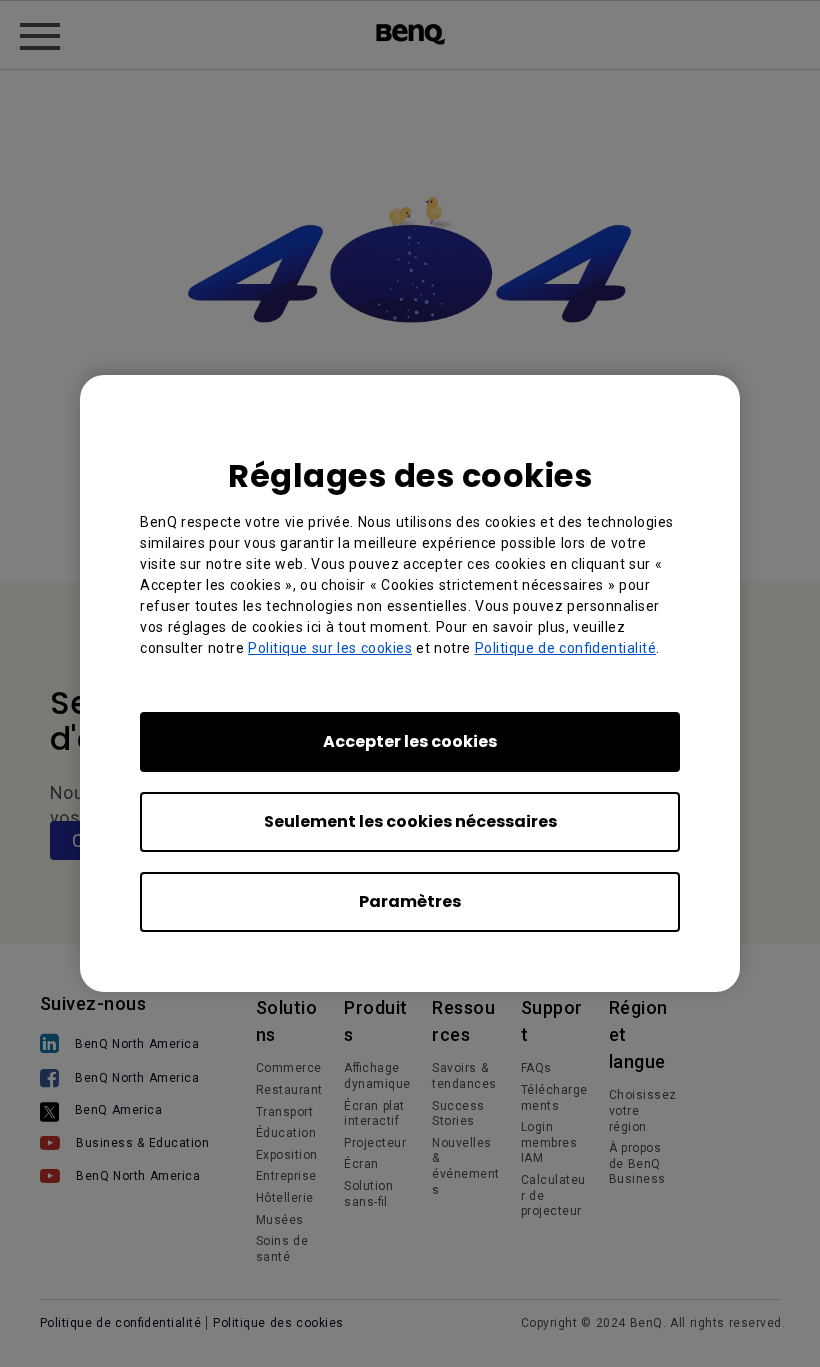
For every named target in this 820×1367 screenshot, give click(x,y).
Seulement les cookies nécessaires (410, 821)
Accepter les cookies (410, 741)
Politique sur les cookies (330, 648)
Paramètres (410, 901)
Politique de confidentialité (566, 648)
